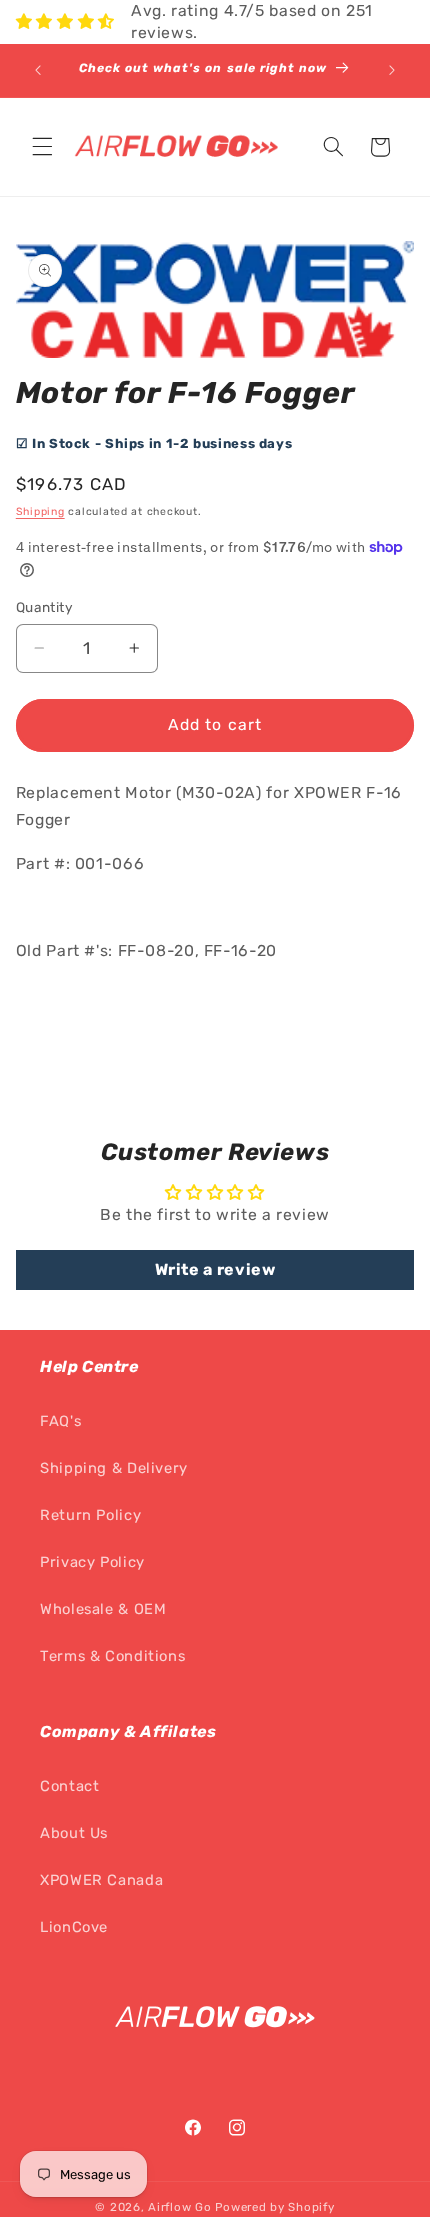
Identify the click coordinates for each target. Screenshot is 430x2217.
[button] (42, 147)
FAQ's (60, 1421)
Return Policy (90, 1515)
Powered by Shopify (274, 2207)
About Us (74, 1833)
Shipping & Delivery (114, 1468)
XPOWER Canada (101, 1880)
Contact (69, 1786)
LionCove (74, 1927)
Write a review (215, 1269)
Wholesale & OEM (103, 1609)
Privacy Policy (92, 1562)
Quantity (44, 607)
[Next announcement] (392, 70)
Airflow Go (179, 2207)
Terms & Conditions (112, 1656)
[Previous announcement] (38, 70)
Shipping (40, 511)
